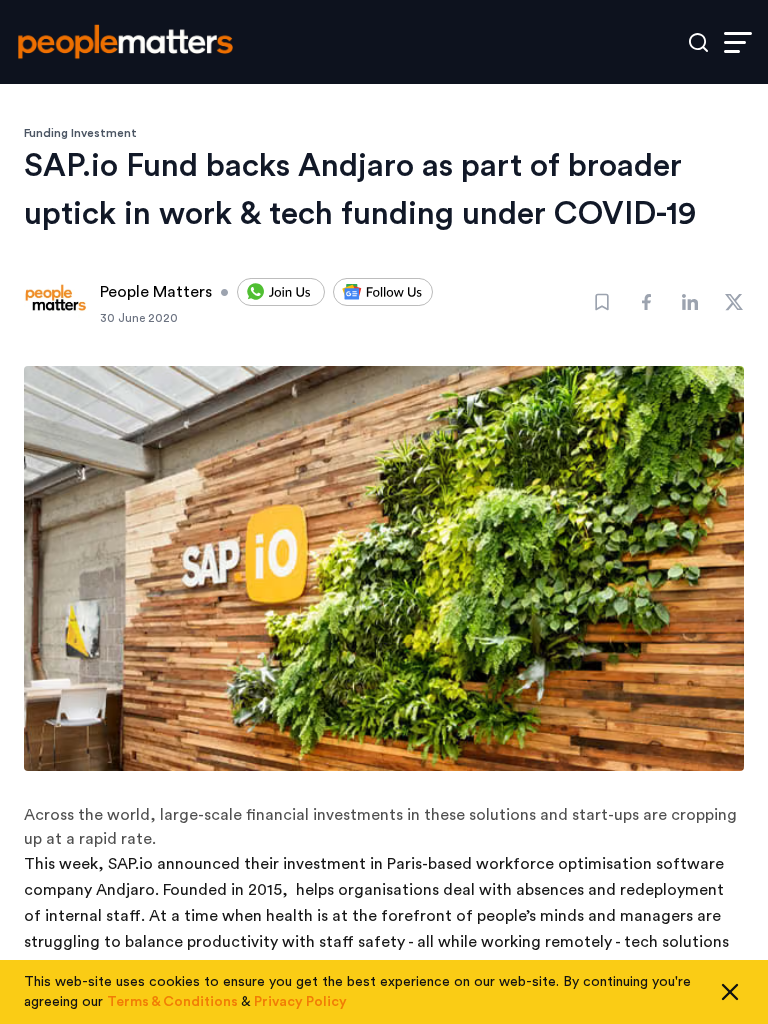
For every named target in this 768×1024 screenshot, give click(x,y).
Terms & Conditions (172, 1002)
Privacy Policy (300, 1002)
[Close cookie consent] (730, 992)
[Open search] (698, 42)
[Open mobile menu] (738, 42)
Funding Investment (80, 133)
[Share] (646, 302)
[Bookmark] (602, 302)
